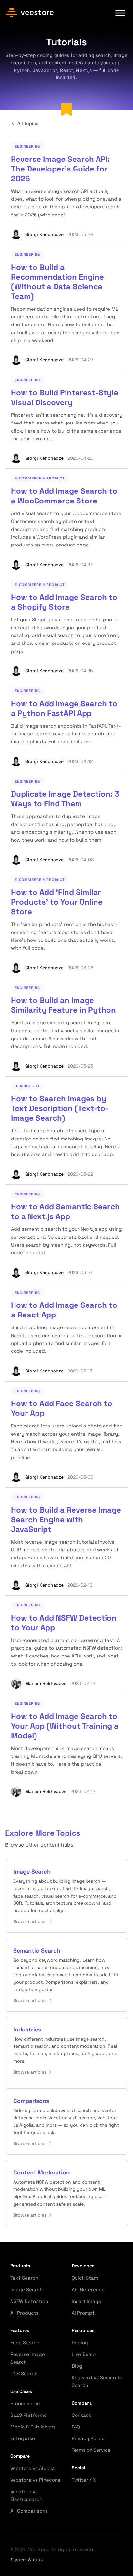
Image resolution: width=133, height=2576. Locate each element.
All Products (25, 2313)
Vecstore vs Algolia (33, 2468)
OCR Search (24, 2374)
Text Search (24, 2278)
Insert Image (87, 2301)
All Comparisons (29, 2511)
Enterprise (23, 2438)
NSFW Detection (29, 2301)
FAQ (76, 2427)
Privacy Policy (88, 2438)
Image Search (26, 2290)
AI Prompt (83, 2313)
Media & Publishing (33, 2427)
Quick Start (85, 2278)
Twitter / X (84, 2480)
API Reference (88, 2290)
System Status (26, 2560)
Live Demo (84, 2354)
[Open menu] (120, 13)
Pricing (80, 2343)
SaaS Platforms (28, 2415)
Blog (77, 2366)
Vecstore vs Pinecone (36, 2480)
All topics (28, 123)
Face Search (25, 2343)
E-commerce (25, 2403)
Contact (81, 2415)
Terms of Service (91, 2450)
